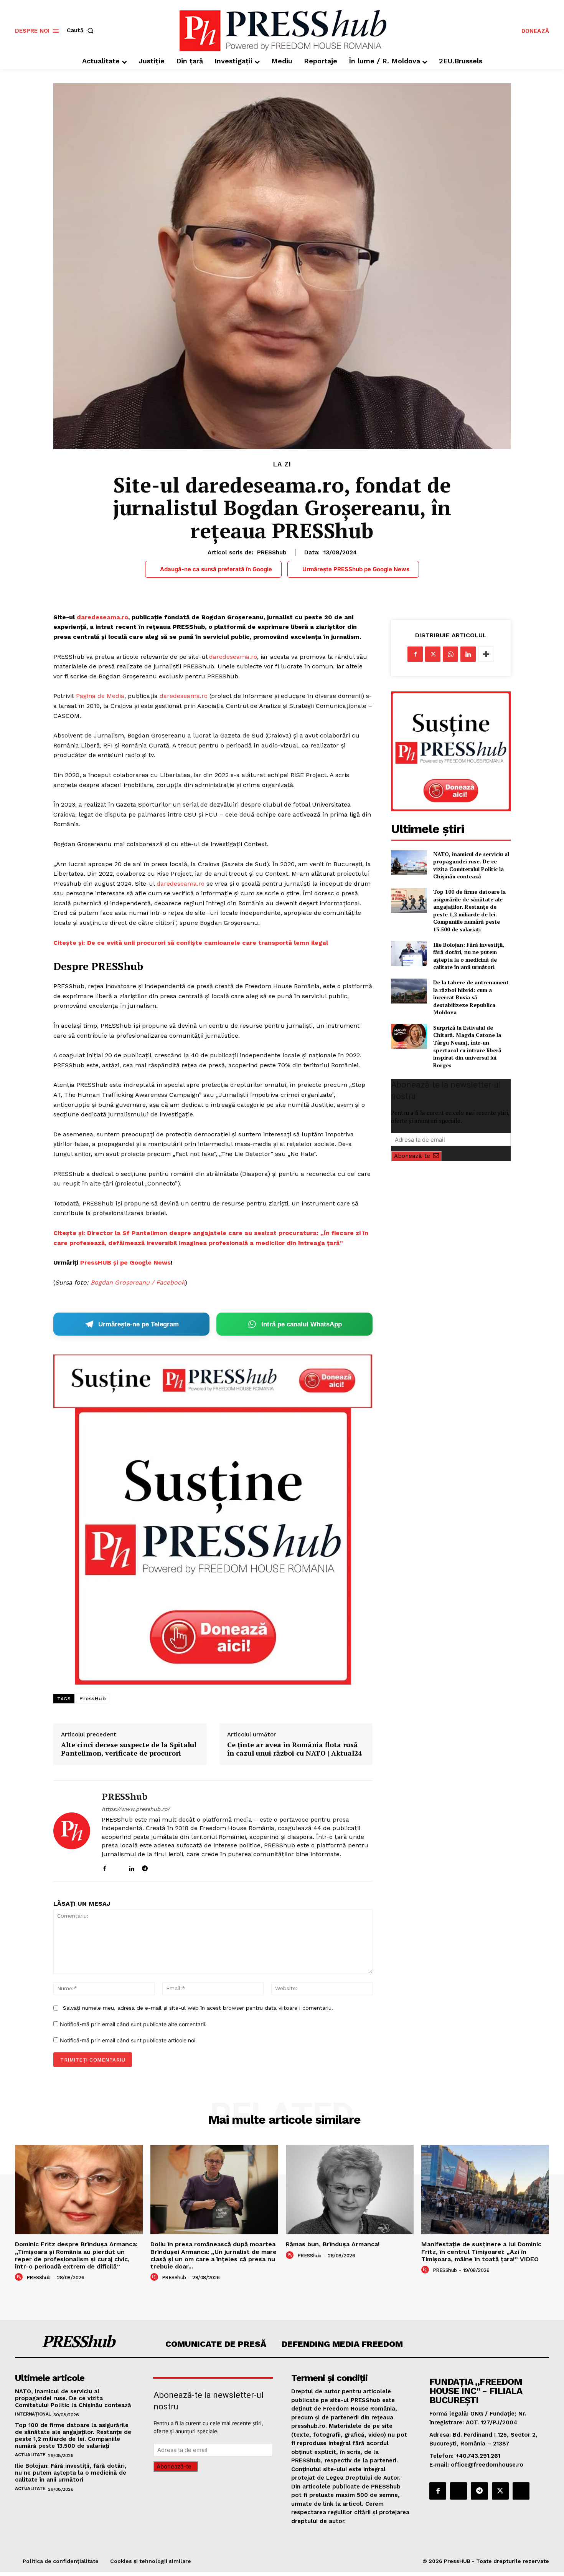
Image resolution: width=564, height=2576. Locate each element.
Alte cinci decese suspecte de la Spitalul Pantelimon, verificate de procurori (129, 1749)
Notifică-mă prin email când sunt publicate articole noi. (128, 2040)
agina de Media (102, 696)
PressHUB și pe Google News (125, 1262)
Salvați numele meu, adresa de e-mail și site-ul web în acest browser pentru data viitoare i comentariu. (198, 2008)
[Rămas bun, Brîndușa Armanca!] (350, 2190)
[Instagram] (118, 1867)
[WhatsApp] (450, 654)
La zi (282, 464)
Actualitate (30, 2455)
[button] (82, 31)
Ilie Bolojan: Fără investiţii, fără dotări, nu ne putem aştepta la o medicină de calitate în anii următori (469, 956)
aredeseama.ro (186, 696)
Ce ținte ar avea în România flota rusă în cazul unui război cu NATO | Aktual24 (294, 1749)
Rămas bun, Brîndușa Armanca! (333, 2244)
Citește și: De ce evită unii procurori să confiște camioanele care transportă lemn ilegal (191, 943)
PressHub (93, 1698)
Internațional (33, 2414)
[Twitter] (433, 654)
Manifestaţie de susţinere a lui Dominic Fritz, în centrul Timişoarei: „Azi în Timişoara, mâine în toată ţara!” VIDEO (481, 2251)
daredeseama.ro (102, 617)
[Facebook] (105, 1867)
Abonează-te (412, 1156)
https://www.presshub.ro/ (136, 1809)
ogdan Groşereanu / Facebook (140, 1282)
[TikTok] (158, 1867)
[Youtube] (172, 1867)
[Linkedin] (131, 1867)
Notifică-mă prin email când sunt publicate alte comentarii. (133, 2024)
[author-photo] (20, 2277)
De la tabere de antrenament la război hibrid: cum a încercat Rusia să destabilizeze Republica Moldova (471, 997)
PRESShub (272, 552)
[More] (486, 654)
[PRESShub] (72, 1831)
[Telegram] (145, 1867)
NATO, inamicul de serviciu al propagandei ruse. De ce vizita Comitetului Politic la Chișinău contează (471, 865)
